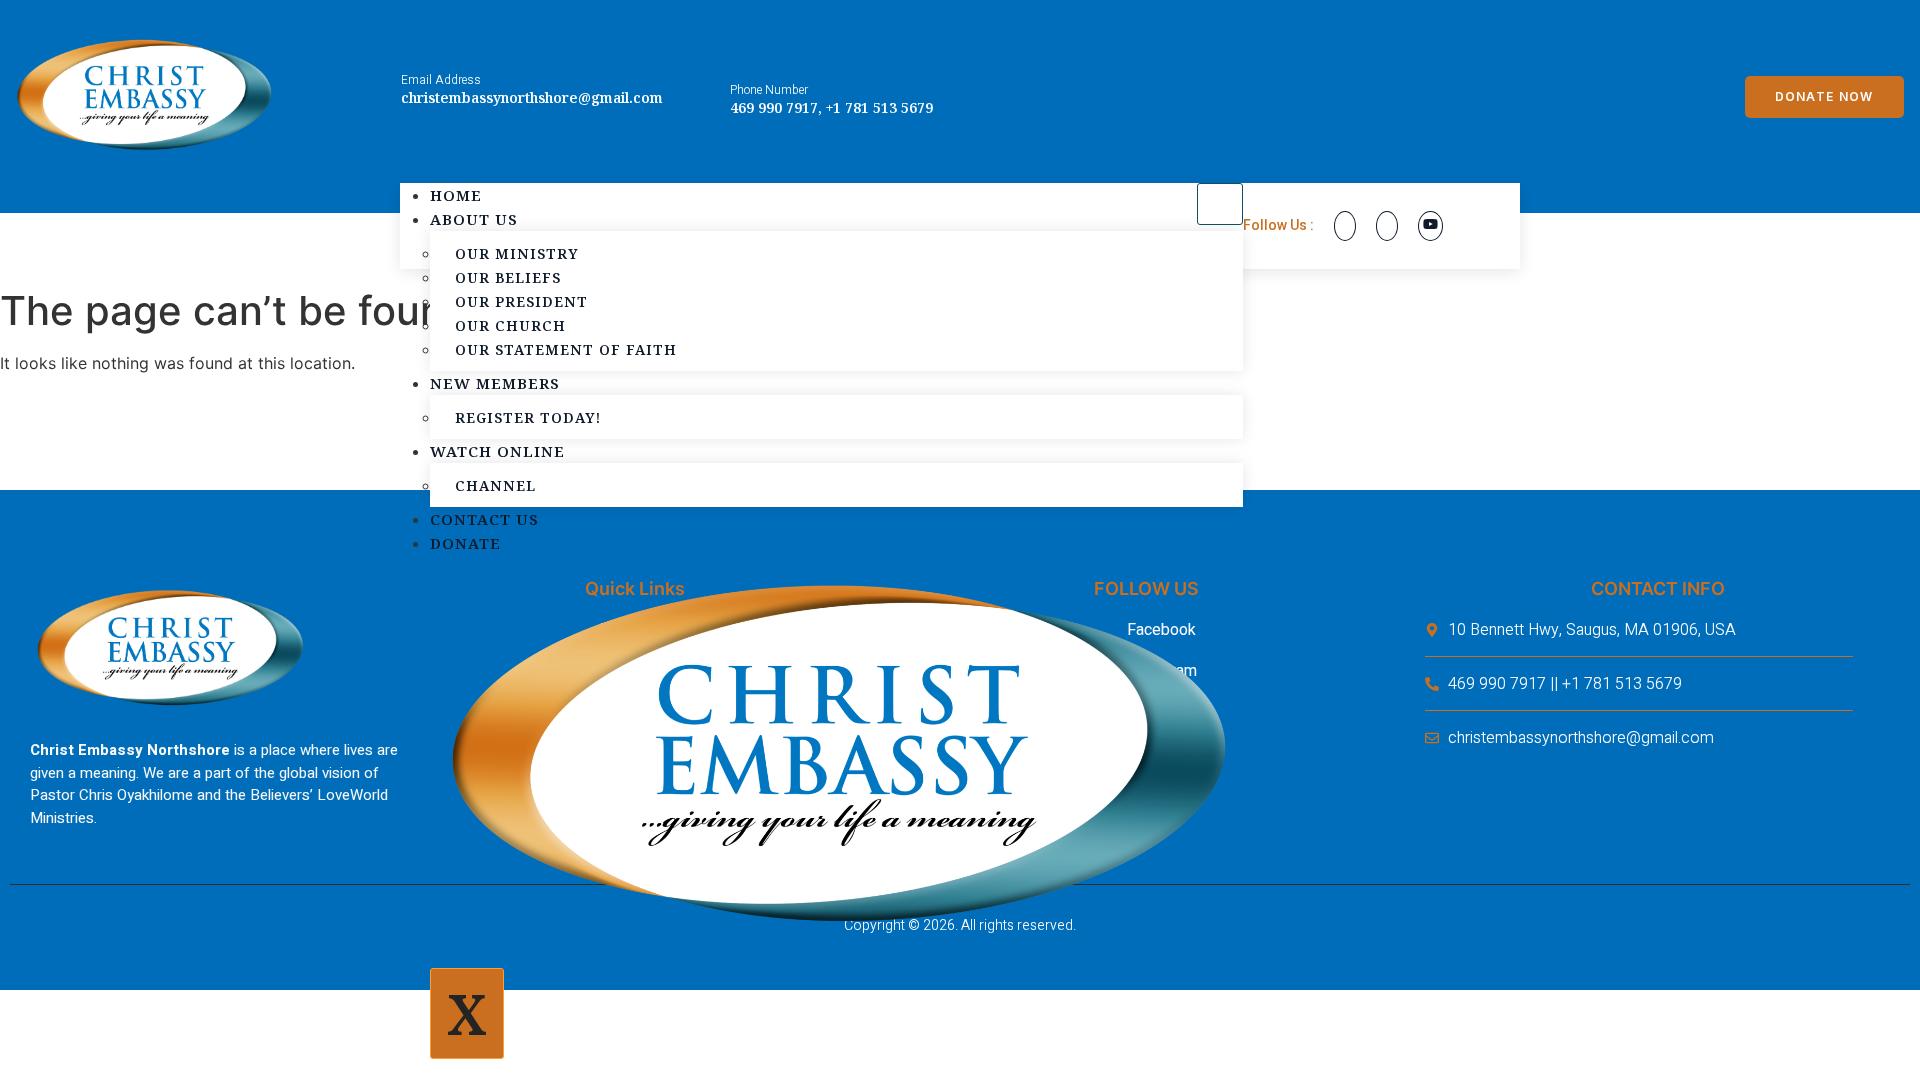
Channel (495, 485)
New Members (495, 383)
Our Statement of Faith (566, 349)
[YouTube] (1430, 226)
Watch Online (497, 451)
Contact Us (484, 519)
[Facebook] (1345, 226)
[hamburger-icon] (1220, 204)
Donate (465, 543)
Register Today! (528, 417)
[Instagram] (1387, 226)
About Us (474, 219)
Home (456, 195)
